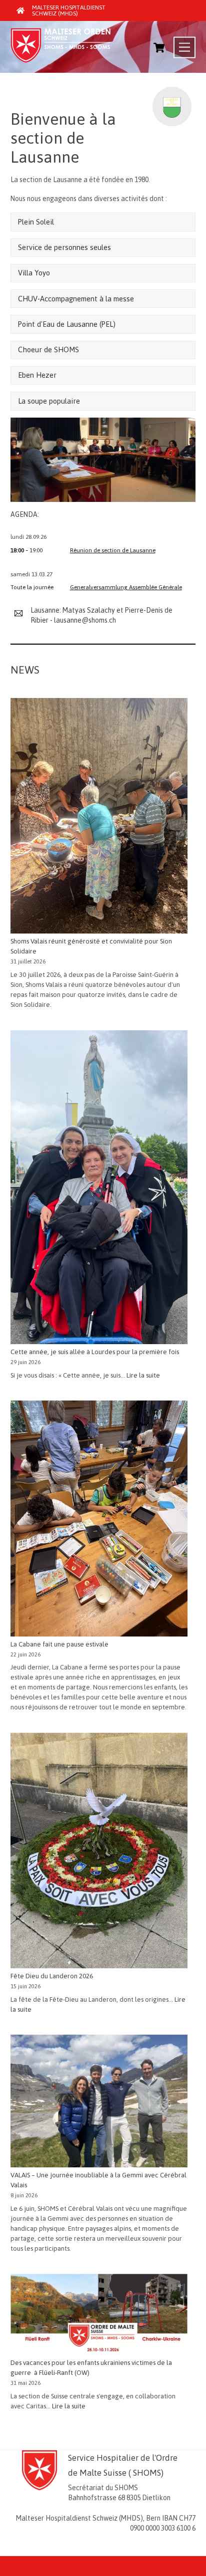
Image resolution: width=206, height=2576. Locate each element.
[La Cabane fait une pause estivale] (99, 1520)
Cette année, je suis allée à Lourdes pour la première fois (95, 1352)
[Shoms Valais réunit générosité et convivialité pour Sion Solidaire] (99, 817)
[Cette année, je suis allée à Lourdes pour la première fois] (99, 1189)
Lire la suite (143, 1375)
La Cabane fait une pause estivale (59, 1644)
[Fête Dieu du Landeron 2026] (99, 1852)
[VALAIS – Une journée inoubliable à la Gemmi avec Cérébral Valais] (99, 2103)
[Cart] (159, 47)
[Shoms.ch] (60, 60)
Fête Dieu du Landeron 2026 (52, 1976)
